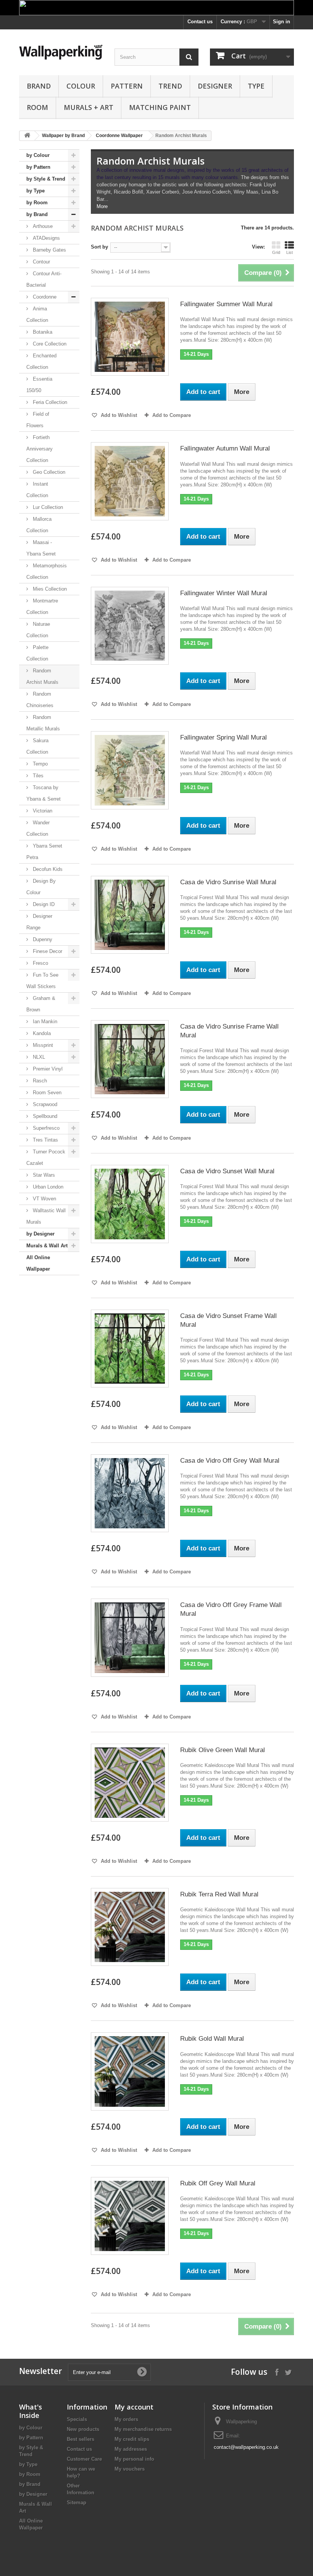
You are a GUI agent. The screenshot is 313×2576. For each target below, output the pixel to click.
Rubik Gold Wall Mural (212, 2039)
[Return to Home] (27, 136)
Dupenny (42, 939)
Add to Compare (172, 415)
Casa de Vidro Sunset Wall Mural (227, 1171)
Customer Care (84, 2459)
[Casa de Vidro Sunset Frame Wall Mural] (130, 1349)
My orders (126, 2419)
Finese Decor (47, 951)
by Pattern (38, 167)
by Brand (37, 214)
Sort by (99, 247)
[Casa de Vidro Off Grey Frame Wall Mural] (130, 1638)
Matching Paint (160, 107)
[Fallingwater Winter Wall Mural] (130, 626)
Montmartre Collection (42, 606)
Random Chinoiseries (40, 700)
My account (134, 2407)
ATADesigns (46, 238)
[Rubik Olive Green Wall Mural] (130, 1783)
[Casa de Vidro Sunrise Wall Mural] (130, 915)
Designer (215, 86)
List (290, 252)
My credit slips (132, 2439)
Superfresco (45, 1128)
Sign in (282, 22)
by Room (37, 203)
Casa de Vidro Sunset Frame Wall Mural (228, 1320)
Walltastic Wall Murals (46, 1216)
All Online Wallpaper (38, 1263)
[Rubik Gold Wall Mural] (130, 2071)
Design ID (43, 904)
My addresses (131, 2449)
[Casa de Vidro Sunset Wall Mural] (130, 1204)
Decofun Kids (47, 869)
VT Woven (44, 1199)
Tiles (37, 776)
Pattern (127, 86)
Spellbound (44, 1116)
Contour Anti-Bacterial (44, 279)
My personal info (134, 2459)
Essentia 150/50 (39, 385)
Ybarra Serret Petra (44, 852)
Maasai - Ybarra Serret (41, 548)
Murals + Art (89, 107)
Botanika (42, 332)
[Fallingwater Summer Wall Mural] (130, 337)
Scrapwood (44, 1104)
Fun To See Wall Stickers (42, 981)
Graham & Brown (41, 1004)
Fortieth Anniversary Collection (40, 449)
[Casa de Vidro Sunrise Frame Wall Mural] (130, 1059)
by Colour (38, 155)
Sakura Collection (37, 746)
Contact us (200, 22)
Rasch (39, 1081)
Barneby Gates (49, 250)
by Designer (40, 1234)
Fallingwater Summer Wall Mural (226, 304)
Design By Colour (41, 887)
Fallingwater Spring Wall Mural (223, 737)
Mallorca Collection (39, 525)
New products (83, 2429)
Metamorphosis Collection (47, 571)
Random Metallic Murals (43, 723)
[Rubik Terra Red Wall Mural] (130, 1927)
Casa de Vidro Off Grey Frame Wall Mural (231, 1609)
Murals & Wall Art (47, 1246)
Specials (77, 2419)
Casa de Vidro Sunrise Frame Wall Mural (229, 1031)
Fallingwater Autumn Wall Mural (225, 448)
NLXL (38, 1057)
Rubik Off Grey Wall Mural (218, 2183)
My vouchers (130, 2469)
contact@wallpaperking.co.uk (246, 2447)
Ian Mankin (44, 1022)
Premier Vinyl (47, 1069)
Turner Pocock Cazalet (46, 1157)
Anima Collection (37, 314)
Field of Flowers (38, 420)
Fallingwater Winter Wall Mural (224, 593)
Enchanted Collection (41, 361)
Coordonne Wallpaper (119, 136)
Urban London (47, 1187)
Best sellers (81, 2439)
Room (37, 107)
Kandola (41, 1033)
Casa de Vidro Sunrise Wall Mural (228, 882)
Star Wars (43, 1175)
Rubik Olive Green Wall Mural (223, 1750)
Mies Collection (49, 589)
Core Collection (49, 344)
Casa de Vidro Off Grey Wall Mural (230, 1461)
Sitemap (77, 2503)
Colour (81, 86)
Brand (39, 86)
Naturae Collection (38, 630)
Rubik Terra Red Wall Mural (219, 1894)
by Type (35, 191)
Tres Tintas (45, 1140)
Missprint (42, 1045)
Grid (276, 252)
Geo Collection (48, 472)
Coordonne (44, 297)
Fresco (40, 963)
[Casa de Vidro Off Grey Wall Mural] (130, 1493)
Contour (41, 262)
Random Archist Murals (42, 676)
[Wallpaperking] (61, 52)
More (102, 206)
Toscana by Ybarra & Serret (44, 793)
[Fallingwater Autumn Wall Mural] (130, 481)
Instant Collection (37, 490)
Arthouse (42, 226)
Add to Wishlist (118, 415)
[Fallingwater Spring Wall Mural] (130, 770)
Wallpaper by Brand (63, 136)
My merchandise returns (143, 2429)
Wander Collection (38, 828)
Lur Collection (47, 507)
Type (256, 86)
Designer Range (39, 922)
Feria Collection (49, 402)
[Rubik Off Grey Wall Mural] (130, 2216)
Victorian (42, 811)
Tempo (40, 764)
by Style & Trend (46, 179)
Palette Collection (37, 653)
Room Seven (46, 1093)
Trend (170, 86)
